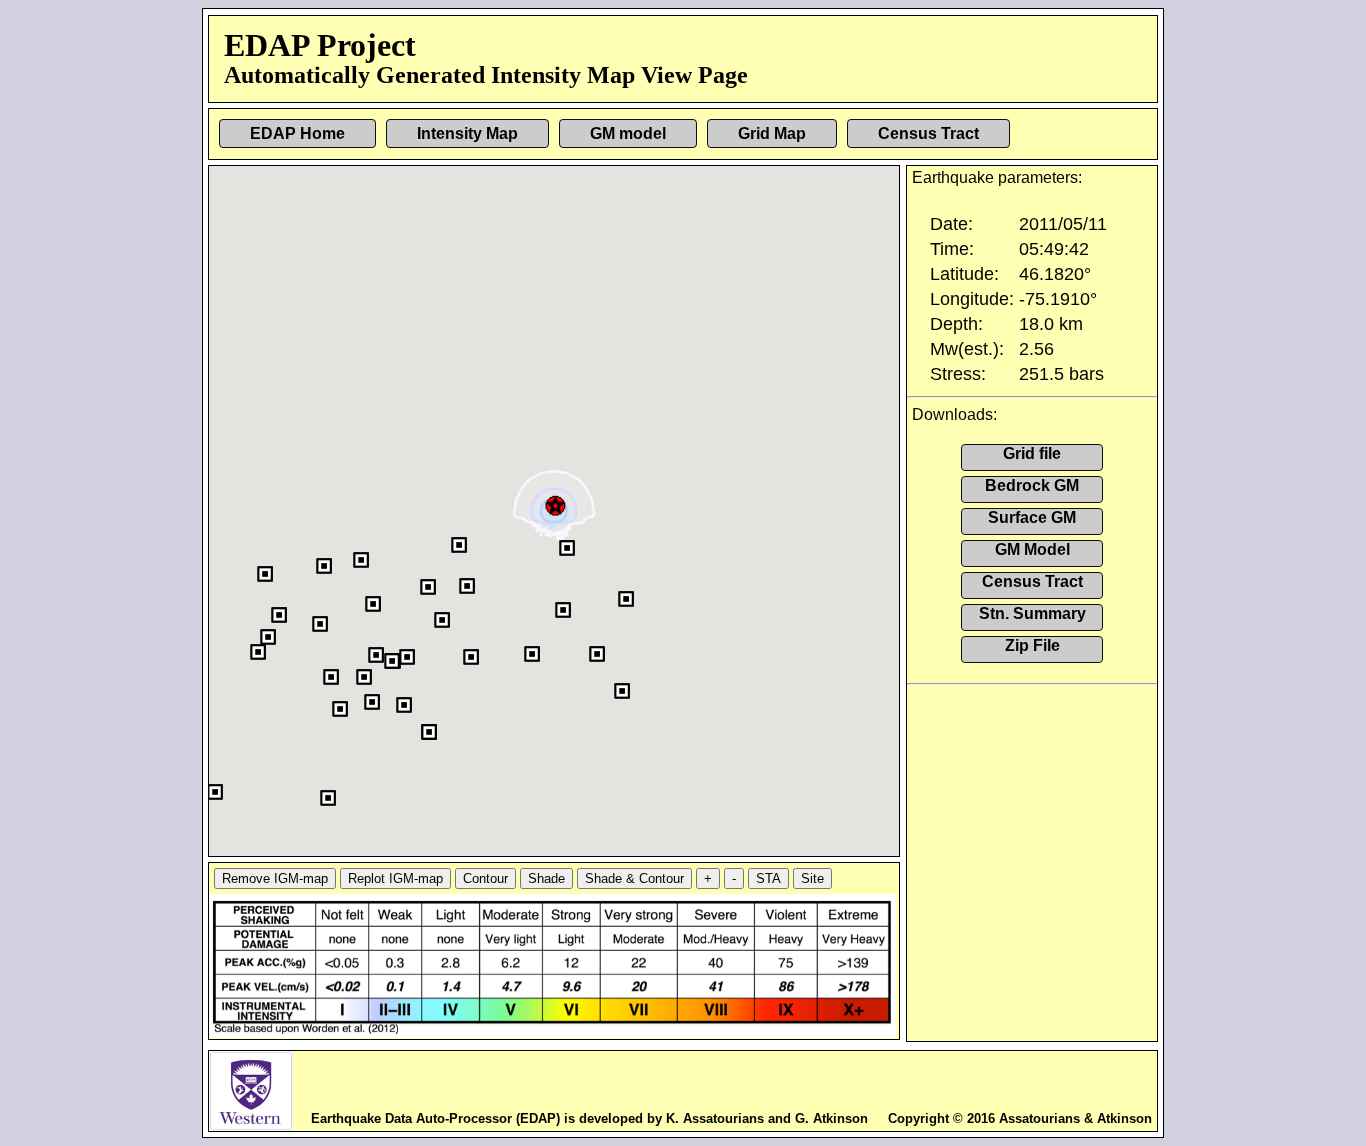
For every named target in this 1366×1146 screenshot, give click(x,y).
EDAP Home (297, 133)
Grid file (1032, 453)
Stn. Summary (1032, 613)
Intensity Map (467, 133)
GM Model (1032, 549)
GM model (628, 133)
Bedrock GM (1032, 485)
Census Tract (928, 133)
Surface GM (1032, 517)
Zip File (1032, 645)
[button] (556, 503)
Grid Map (772, 133)
